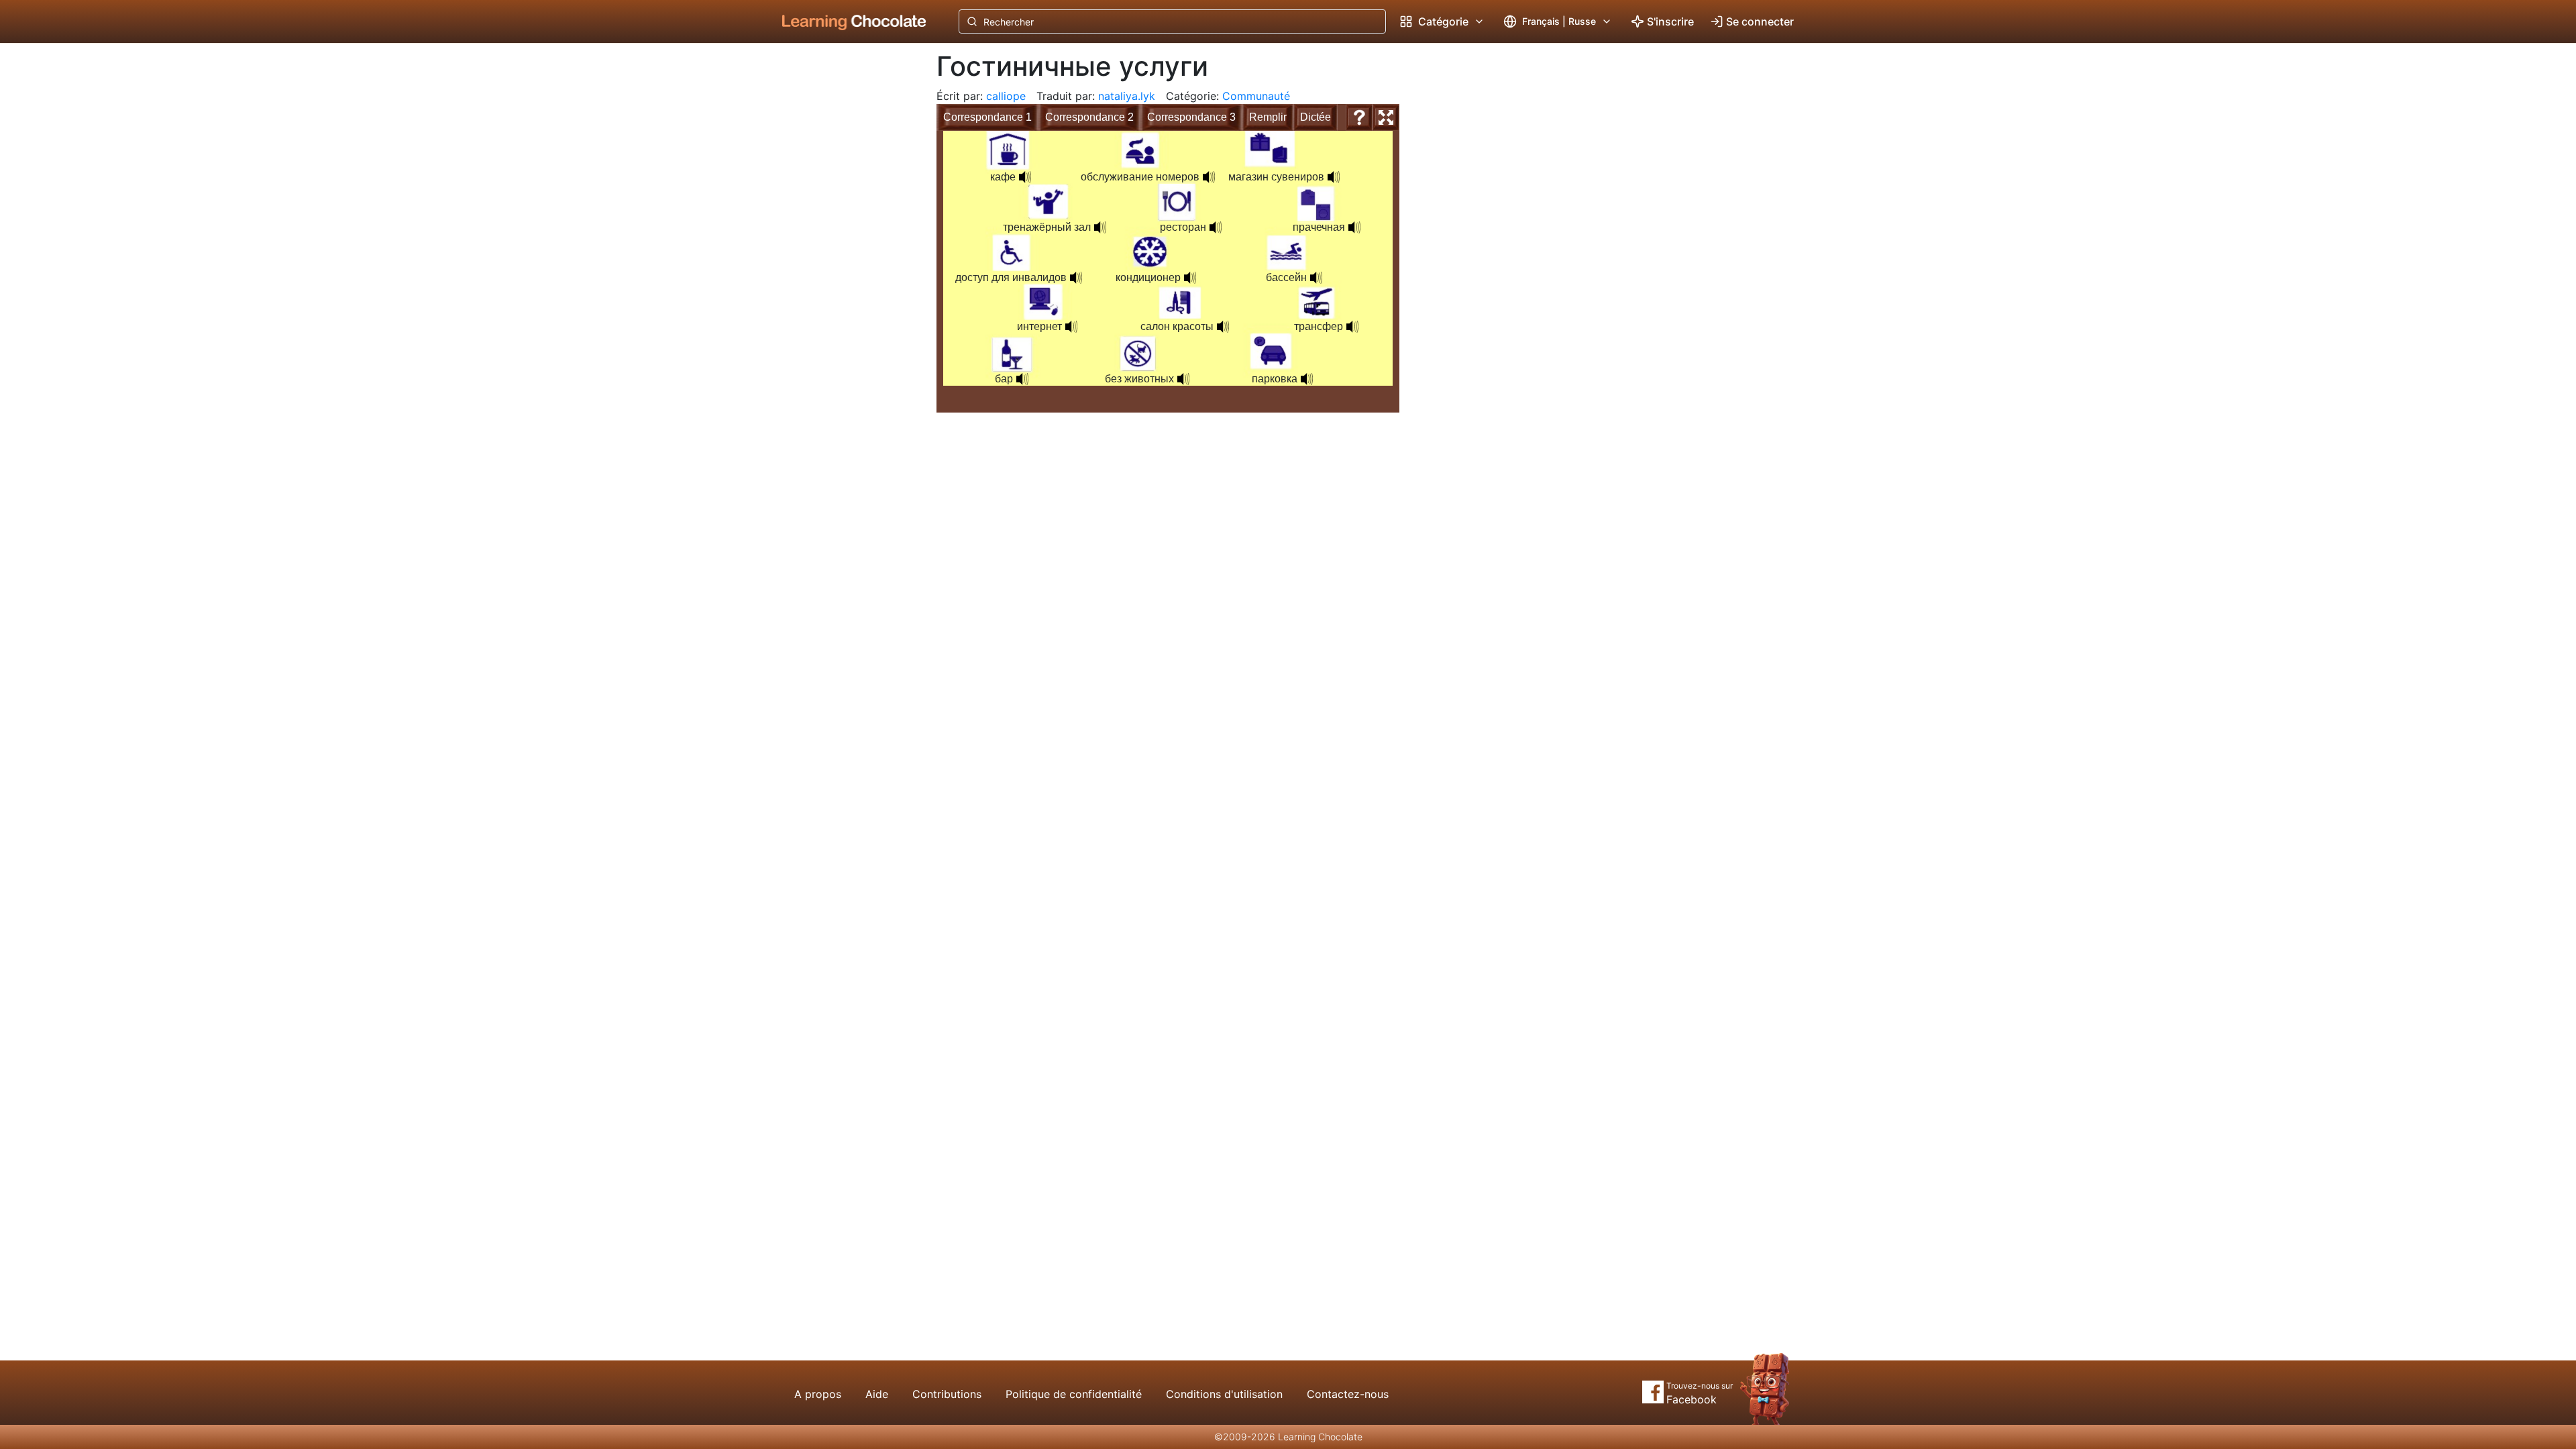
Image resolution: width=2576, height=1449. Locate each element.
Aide (877, 1394)
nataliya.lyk (1127, 96)
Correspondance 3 (1191, 117)
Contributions (947, 1394)
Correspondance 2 (1089, 117)
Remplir (1268, 117)
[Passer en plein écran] (1386, 117)
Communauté (1256, 96)
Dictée (1316, 117)
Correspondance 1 (987, 117)
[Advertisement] (844, 265)
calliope (1006, 96)
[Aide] (1359, 117)
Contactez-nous (1348, 1394)
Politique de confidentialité (1074, 1394)
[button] (1216, 227)
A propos (818, 1394)
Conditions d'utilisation (1224, 1394)
